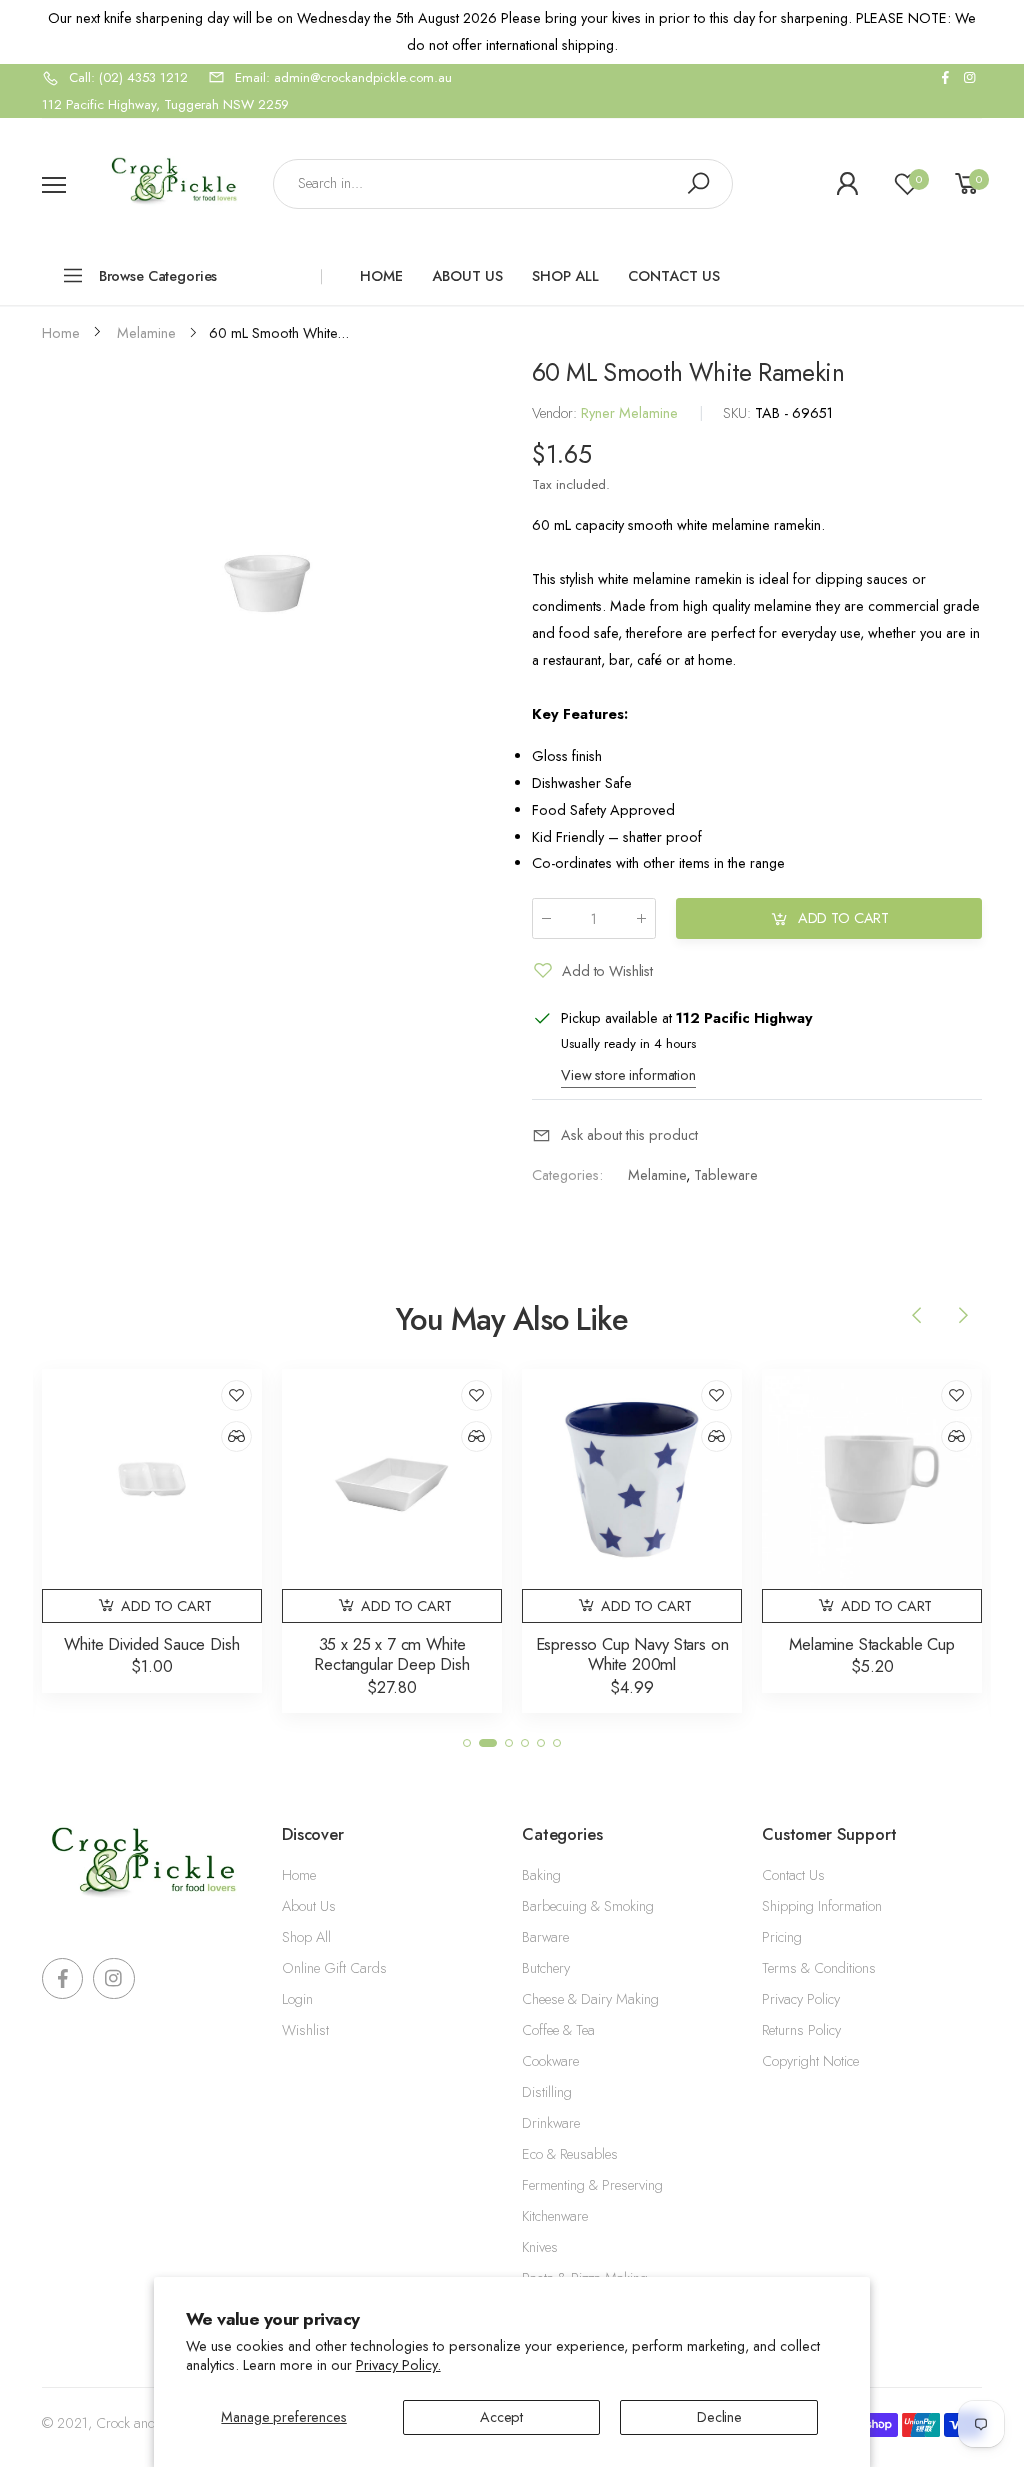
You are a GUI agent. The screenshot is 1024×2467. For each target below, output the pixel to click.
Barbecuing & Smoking (588, 1906)
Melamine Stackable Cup (871, 1644)
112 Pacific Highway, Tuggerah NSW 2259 (165, 104)
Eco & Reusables (570, 2154)
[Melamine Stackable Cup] (872, 1479)
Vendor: (556, 414)
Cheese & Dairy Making (590, 1999)
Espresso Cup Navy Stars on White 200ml (632, 1654)
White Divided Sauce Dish (151, 1644)
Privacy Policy (801, 1999)
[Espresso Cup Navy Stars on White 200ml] (632, 1479)
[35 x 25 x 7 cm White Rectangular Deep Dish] (392, 1479)
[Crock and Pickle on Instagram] (970, 78)
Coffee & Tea (558, 2030)
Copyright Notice (810, 2061)
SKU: (739, 414)
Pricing (782, 1937)
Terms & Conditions (819, 1968)
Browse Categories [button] (158, 276)
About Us (309, 1906)
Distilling (547, 2092)
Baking (541, 1875)
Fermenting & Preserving (592, 2185)
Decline (719, 2417)
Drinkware (551, 2123)
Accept (501, 2417)
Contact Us (793, 1875)
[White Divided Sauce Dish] (152, 1479)
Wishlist (305, 2030)
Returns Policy (801, 2030)
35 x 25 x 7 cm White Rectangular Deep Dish (392, 1654)
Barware (545, 1937)
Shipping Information (822, 1906)
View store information (628, 1075)
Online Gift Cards (334, 1968)
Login (297, 1999)
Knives (540, 2247)
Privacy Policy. (398, 2365)
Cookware (550, 2061)
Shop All (306, 1937)
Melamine (656, 1175)
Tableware (725, 1175)
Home (299, 1875)
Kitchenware (555, 2216)
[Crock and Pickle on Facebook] (945, 78)
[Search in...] (698, 184)
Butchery (546, 1968)
